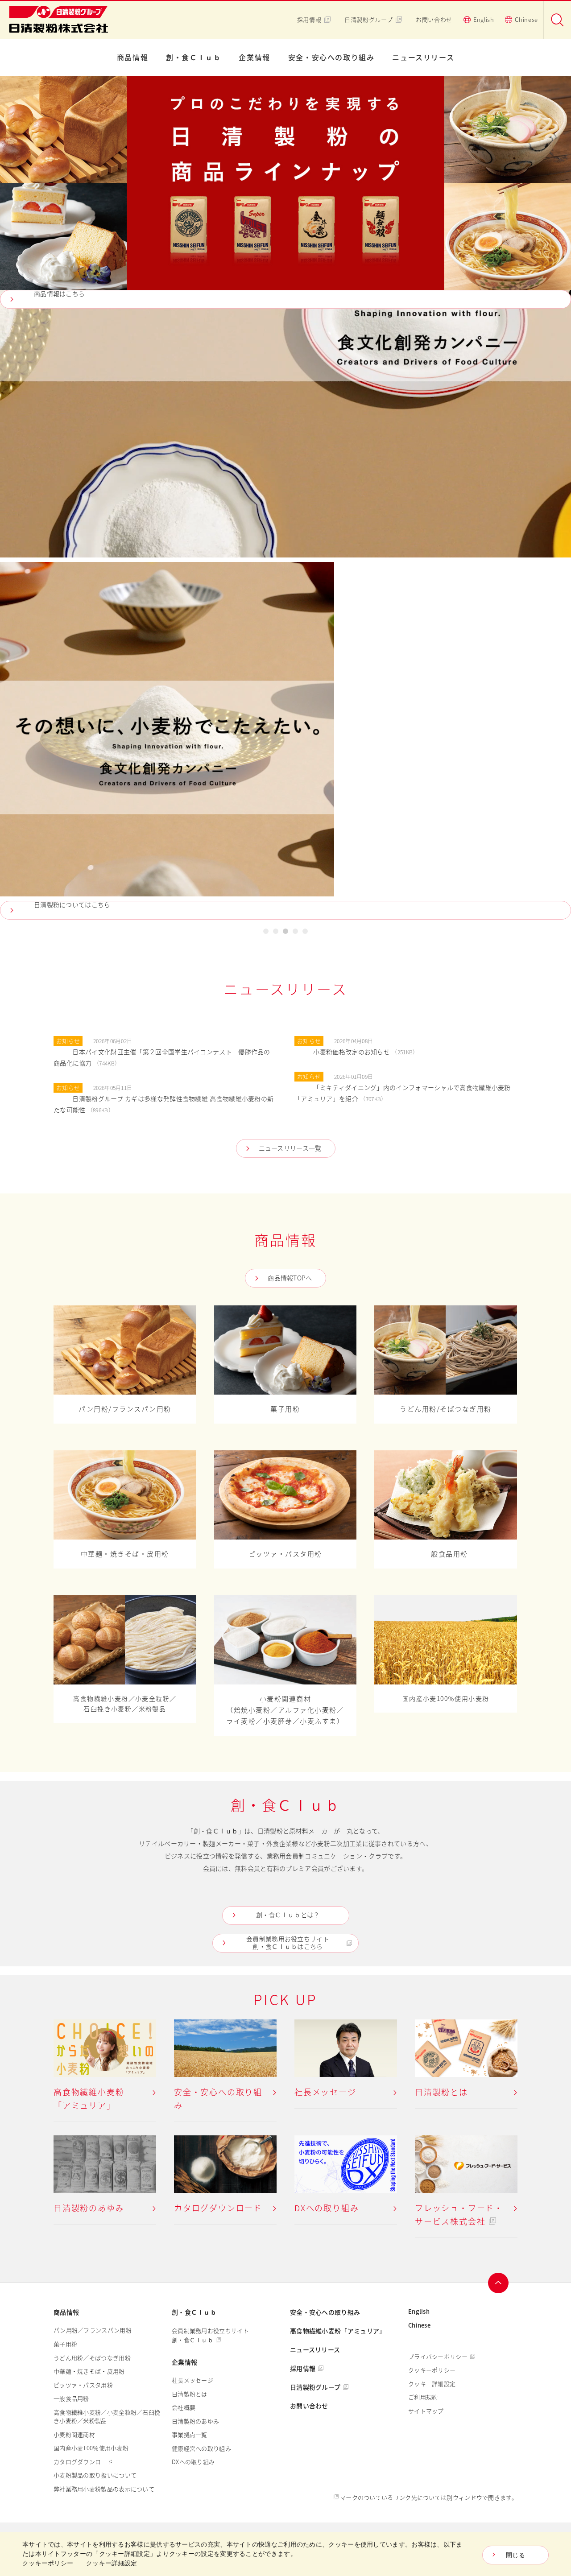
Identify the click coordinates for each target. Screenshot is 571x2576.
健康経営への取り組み (201, 2448)
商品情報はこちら (59, 294)
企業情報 (254, 58)
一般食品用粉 (71, 2398)
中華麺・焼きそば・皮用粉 (89, 2371)
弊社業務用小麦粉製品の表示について (104, 2489)
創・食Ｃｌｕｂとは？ (288, 1915)
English (484, 20)
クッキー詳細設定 (432, 2384)
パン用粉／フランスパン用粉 (93, 2330)
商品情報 (132, 58)
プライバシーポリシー (438, 2357)
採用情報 (309, 20)
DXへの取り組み (193, 2462)
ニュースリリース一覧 (290, 1148)
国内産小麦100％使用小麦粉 (91, 2448)
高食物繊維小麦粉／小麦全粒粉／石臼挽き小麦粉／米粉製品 (107, 2417)
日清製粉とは (190, 2394)
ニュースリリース (423, 58)
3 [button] (285, 933)
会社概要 (184, 2407)
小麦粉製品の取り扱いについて (95, 2475)
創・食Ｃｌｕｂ (193, 58)
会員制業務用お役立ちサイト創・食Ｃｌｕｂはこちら (288, 1943)
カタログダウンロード (83, 2462)
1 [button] (266, 933)
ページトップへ (498, 2283)
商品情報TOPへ (290, 1278)
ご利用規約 (423, 2397)
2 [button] (276, 933)
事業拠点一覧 (190, 2435)
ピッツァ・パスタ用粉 (83, 2385)
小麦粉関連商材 (74, 2435)
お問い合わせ (434, 20)
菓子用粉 (65, 2344)
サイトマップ (426, 2411)
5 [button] (305, 933)
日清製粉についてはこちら (72, 905)
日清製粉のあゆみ (195, 2421)
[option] (285, 498)
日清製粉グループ (368, 20)
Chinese (526, 20)
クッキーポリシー (432, 2370)
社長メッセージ (192, 2380)
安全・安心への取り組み (331, 58)
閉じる (515, 2555)
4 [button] (295, 933)
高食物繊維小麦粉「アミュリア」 (338, 2331)
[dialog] (285, 2554)
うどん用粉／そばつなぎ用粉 (92, 2358)
